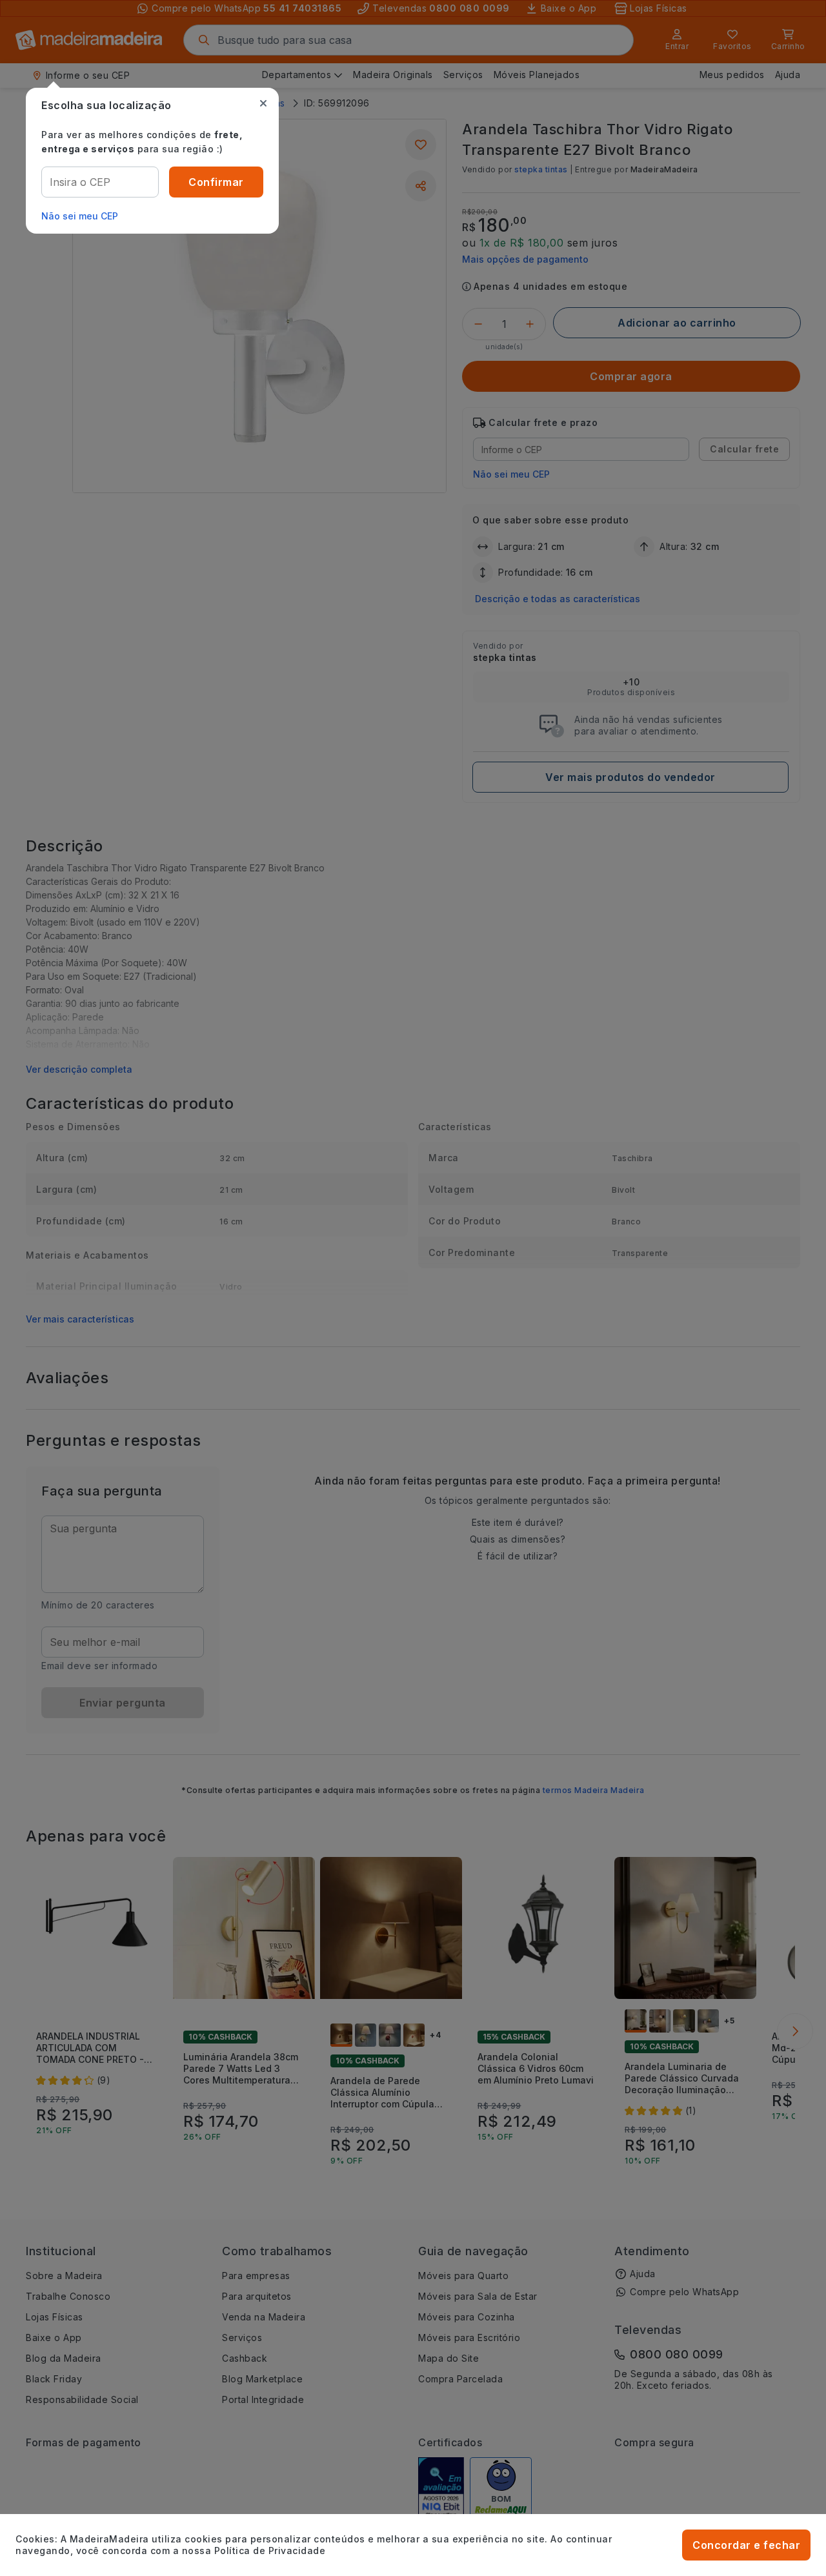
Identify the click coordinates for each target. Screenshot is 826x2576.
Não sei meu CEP (80, 216)
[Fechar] (263, 103)
